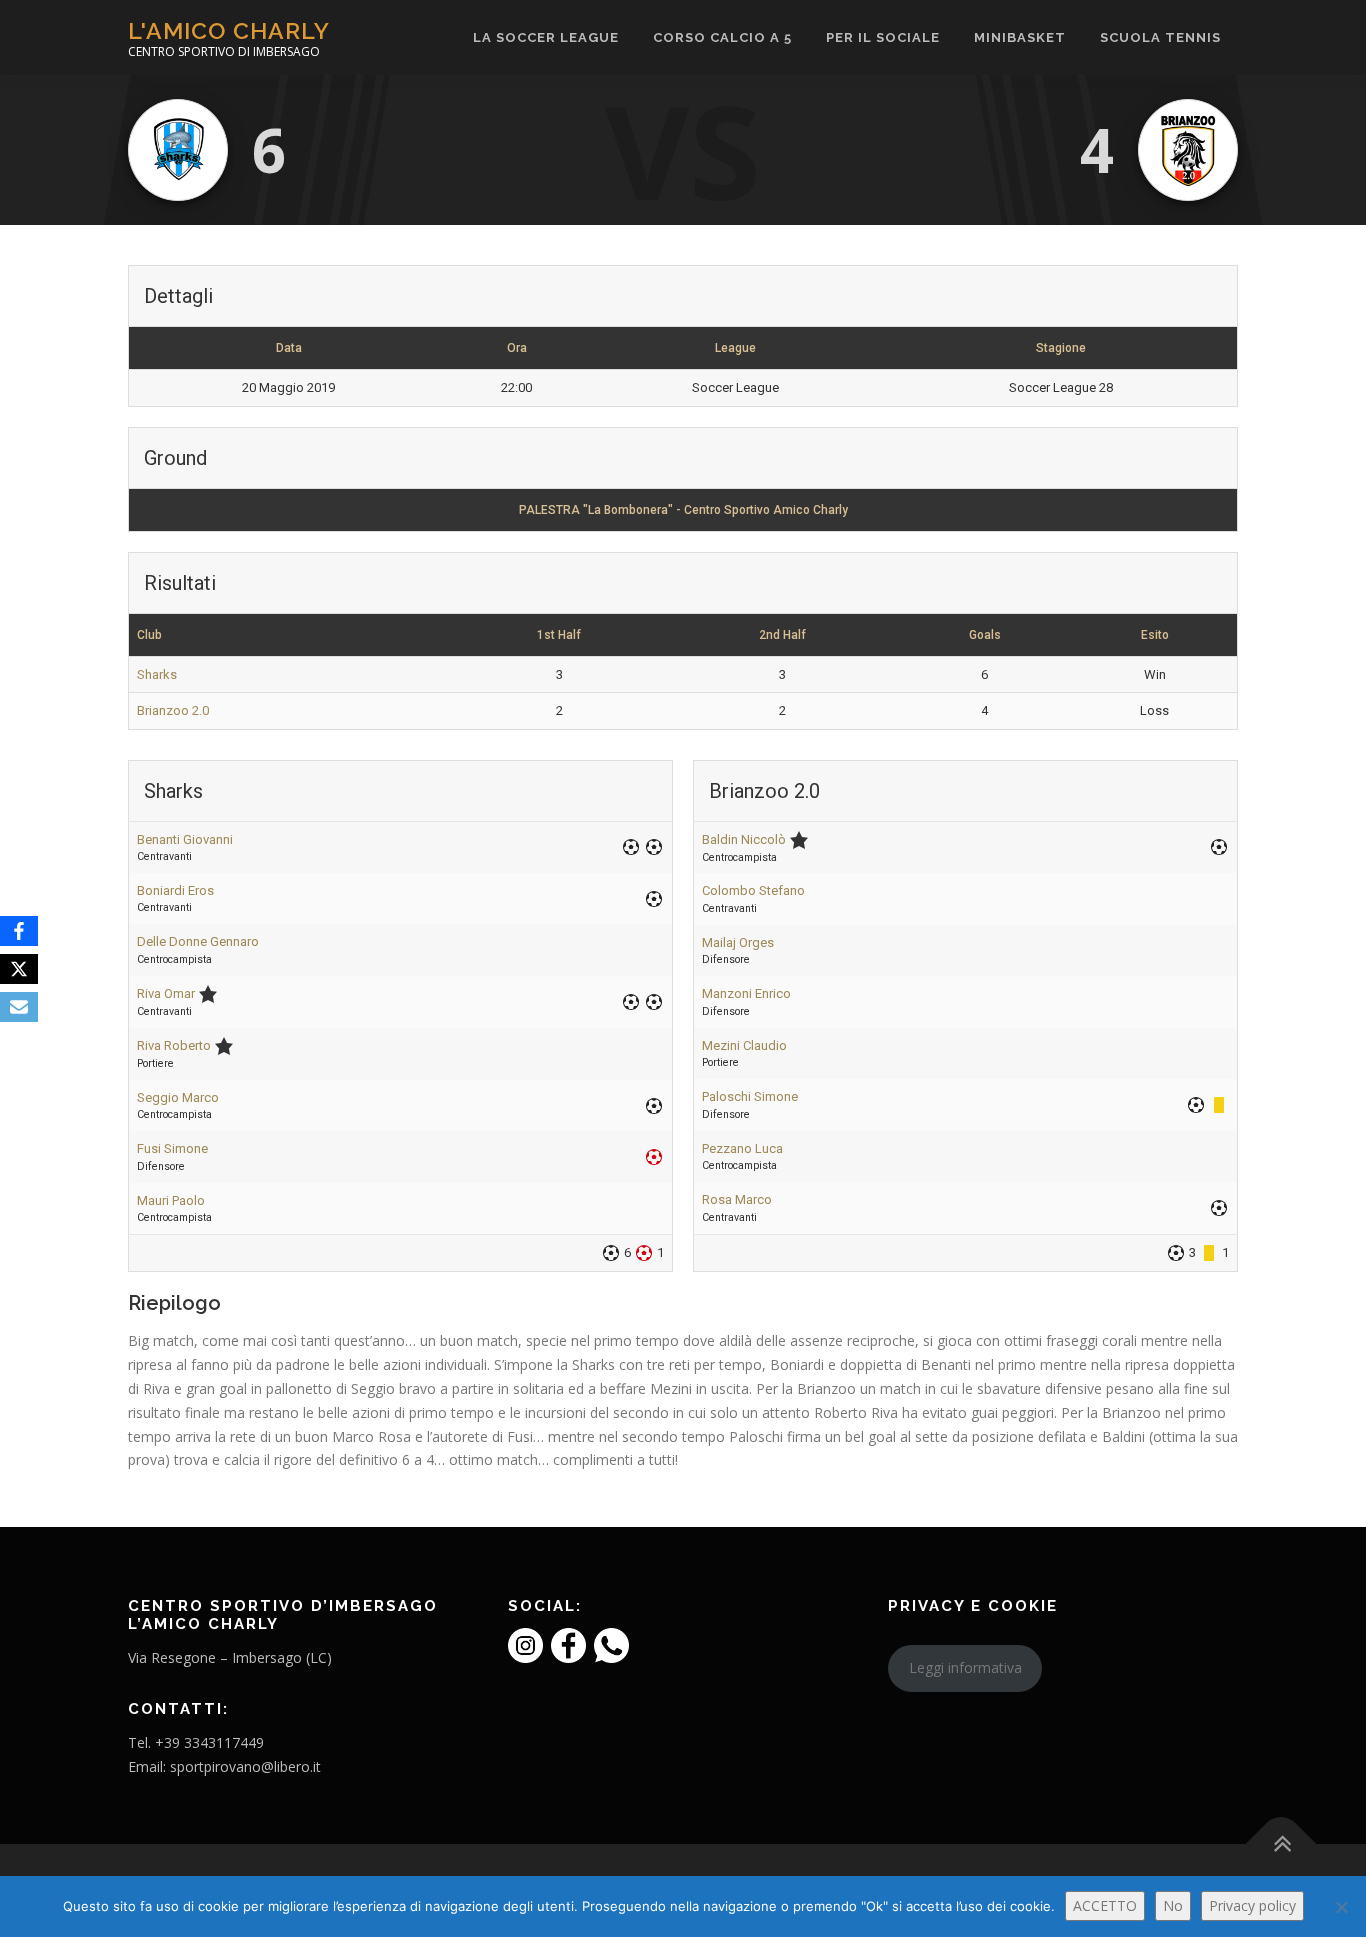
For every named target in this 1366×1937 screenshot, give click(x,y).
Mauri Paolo (171, 1200)
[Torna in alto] (1281, 1843)
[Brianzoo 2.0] (1188, 150)
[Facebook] (19, 931)
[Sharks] (178, 150)
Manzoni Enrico (746, 993)
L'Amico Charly (229, 30)
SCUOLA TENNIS (1160, 37)
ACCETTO (1105, 1905)
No (1173, 1905)
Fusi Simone (172, 1148)
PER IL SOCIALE (883, 37)
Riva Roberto (174, 1045)
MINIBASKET (1020, 37)
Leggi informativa (965, 1667)
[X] (19, 969)
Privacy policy (1252, 1905)
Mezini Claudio (744, 1045)
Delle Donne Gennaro (198, 941)
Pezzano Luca (742, 1148)
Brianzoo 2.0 (173, 710)
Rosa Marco (737, 1199)
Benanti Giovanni (185, 839)
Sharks (157, 674)
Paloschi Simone (750, 1096)
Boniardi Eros (175, 890)
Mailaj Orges (738, 942)
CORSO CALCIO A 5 (722, 37)
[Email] (19, 1007)
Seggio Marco (178, 1097)
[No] (1341, 1907)
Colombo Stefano (753, 890)
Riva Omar (166, 993)
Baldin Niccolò (744, 839)
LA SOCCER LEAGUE (546, 37)
